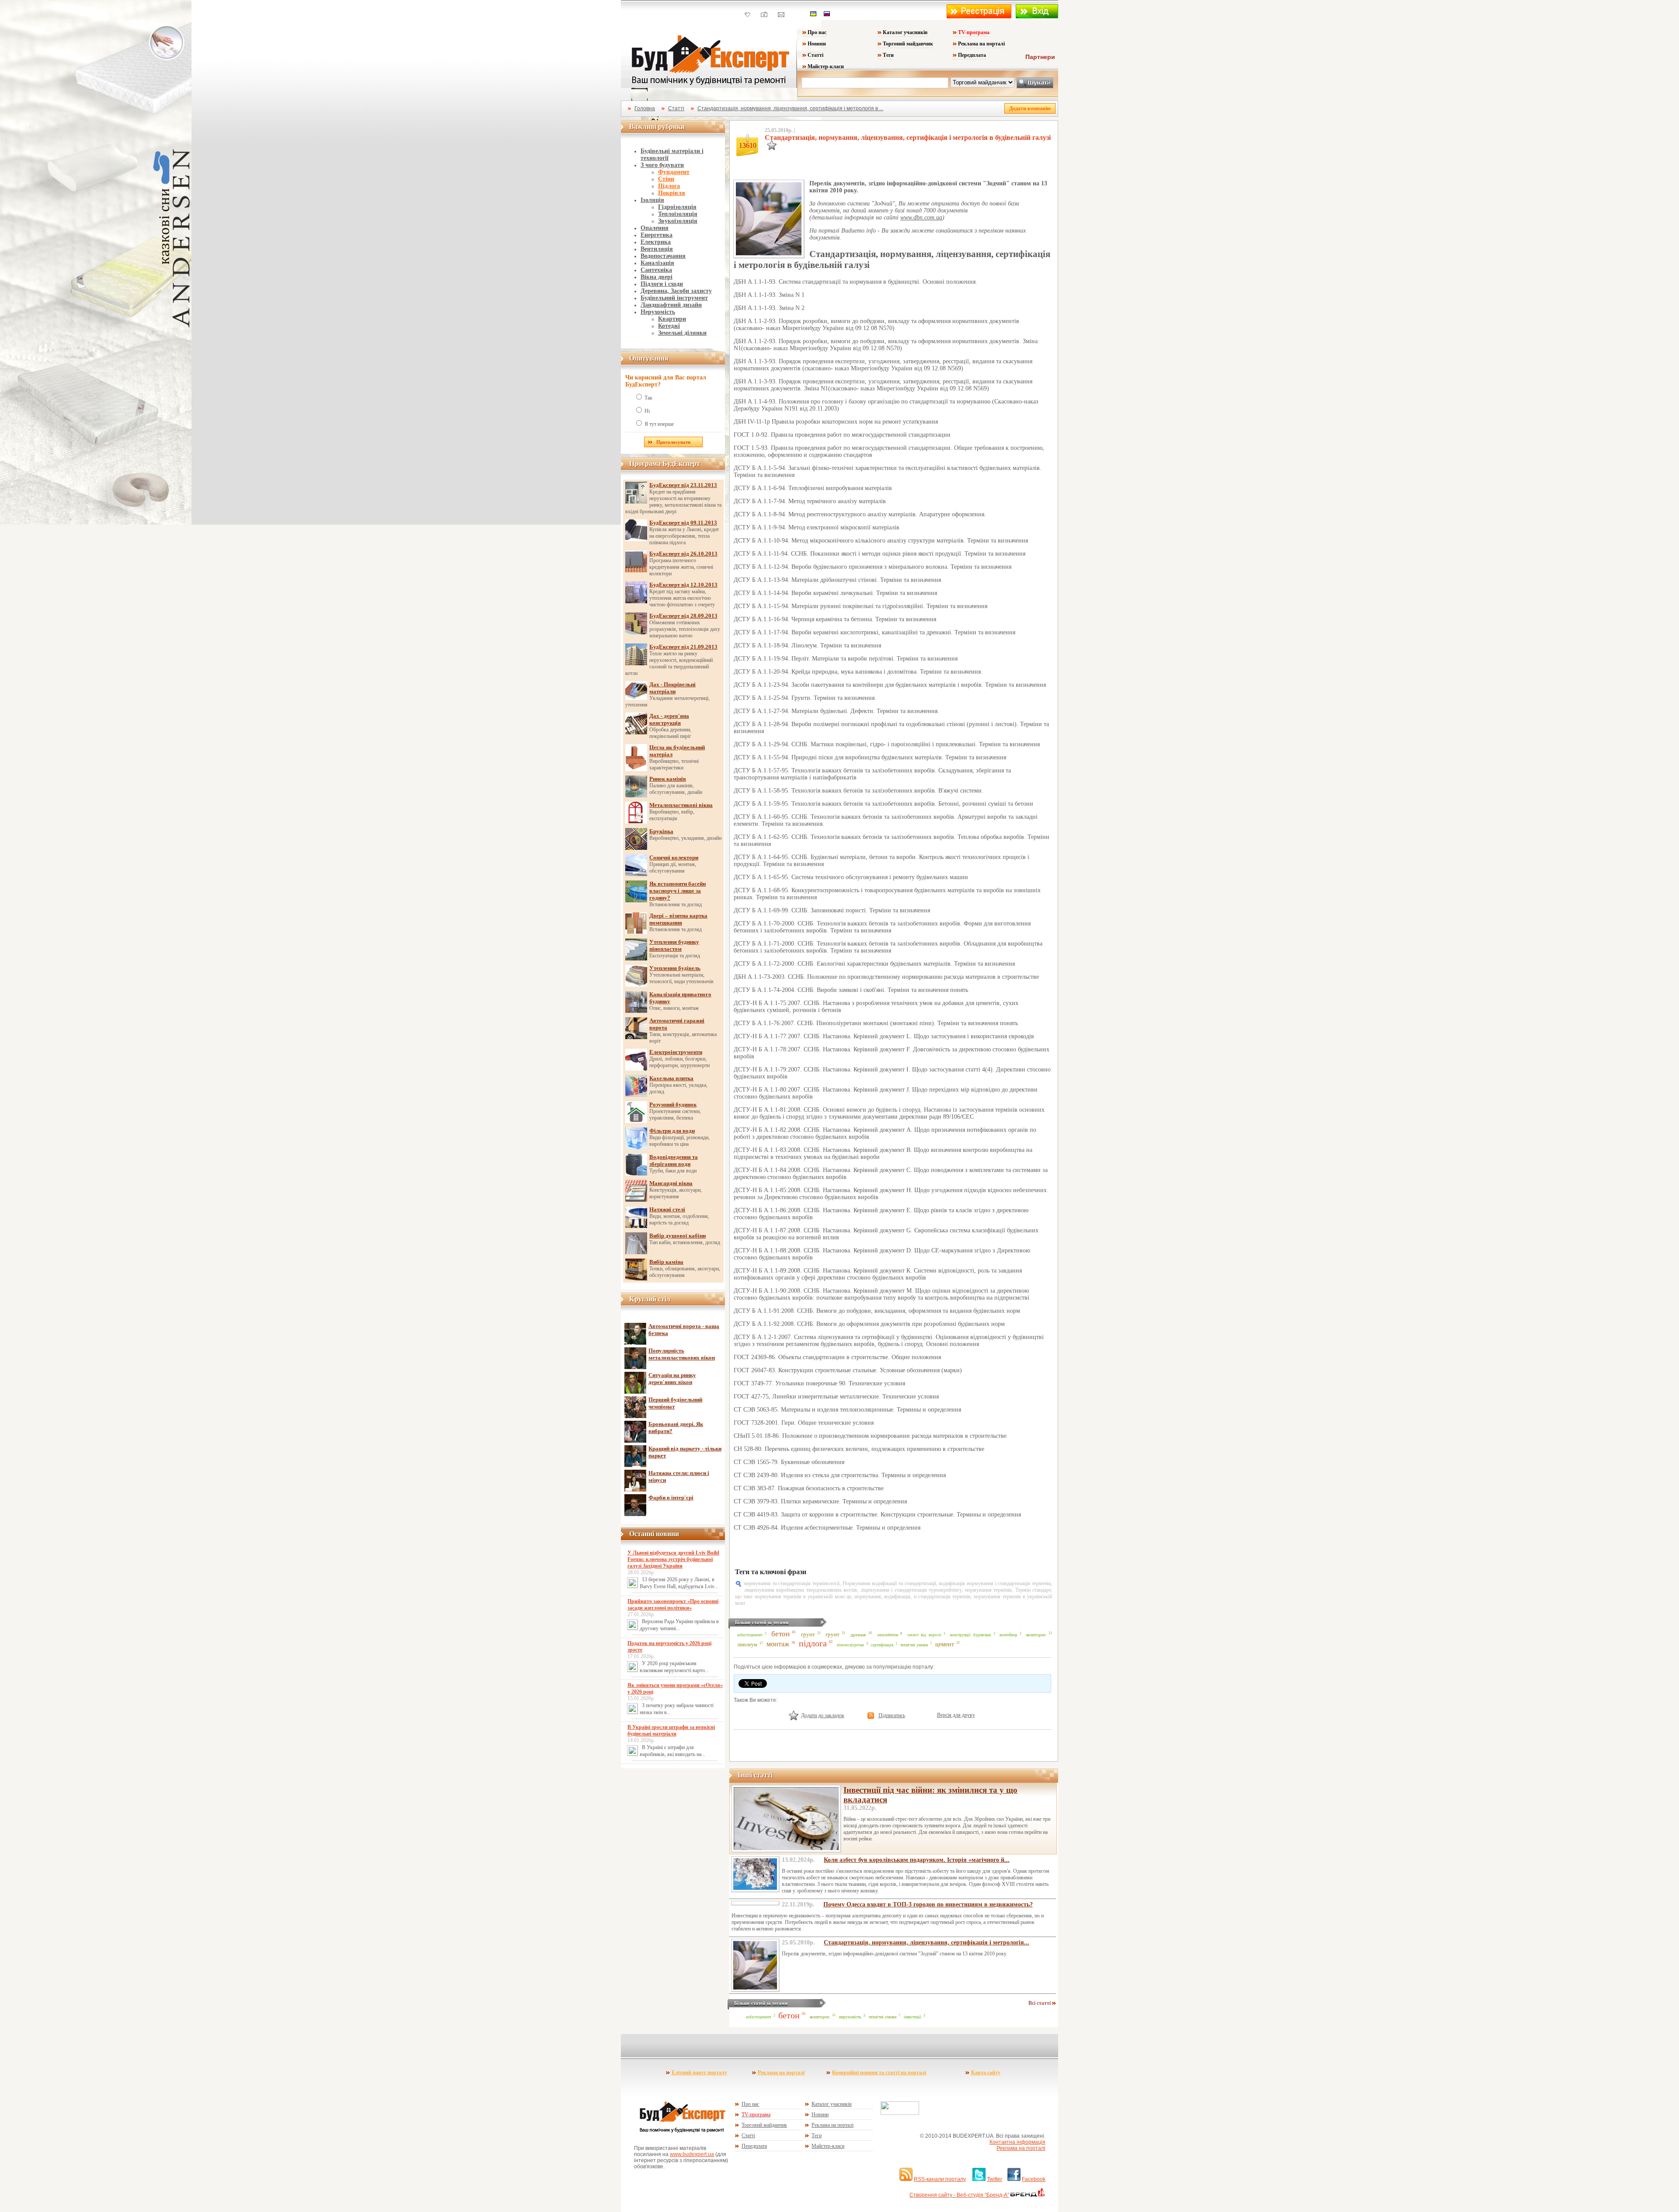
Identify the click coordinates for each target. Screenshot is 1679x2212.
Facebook (1034, 2179)
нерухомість (850, 2017)
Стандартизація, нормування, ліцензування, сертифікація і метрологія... (927, 1942)
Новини (817, 44)
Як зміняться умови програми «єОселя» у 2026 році (675, 1689)
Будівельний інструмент (674, 298)
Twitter (995, 2179)
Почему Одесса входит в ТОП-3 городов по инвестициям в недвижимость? (928, 1904)
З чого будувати (662, 165)
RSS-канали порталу (940, 2179)
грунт (808, 1635)
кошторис (1036, 1635)
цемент (945, 1644)
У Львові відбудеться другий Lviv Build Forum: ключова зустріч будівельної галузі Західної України (673, 1559)
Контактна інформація (1017, 2142)
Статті (815, 55)
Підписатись (892, 1715)
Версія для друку (956, 1715)
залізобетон (888, 1635)
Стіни (666, 179)
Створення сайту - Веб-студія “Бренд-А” (959, 2195)
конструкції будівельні (971, 1635)
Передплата (972, 55)
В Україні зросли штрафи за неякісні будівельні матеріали (671, 1730)
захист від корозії (925, 1635)
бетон (780, 1634)
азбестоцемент (750, 1635)
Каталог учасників (905, 32)
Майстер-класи (826, 66)
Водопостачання (663, 256)
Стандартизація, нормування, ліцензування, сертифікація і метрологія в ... (790, 108)
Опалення (655, 228)
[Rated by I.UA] (900, 2113)
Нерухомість (658, 312)
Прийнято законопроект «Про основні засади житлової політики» (673, 1605)
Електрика (656, 242)
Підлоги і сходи (662, 284)
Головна (645, 108)
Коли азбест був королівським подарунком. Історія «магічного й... (917, 1860)
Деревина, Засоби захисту (676, 291)
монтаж (778, 1644)
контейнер (1008, 1635)
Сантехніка (656, 270)
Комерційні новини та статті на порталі (879, 2073)
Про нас (817, 32)
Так (648, 398)
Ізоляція (652, 200)
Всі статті (1040, 2003)
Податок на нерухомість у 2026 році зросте (669, 1647)
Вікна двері (657, 277)
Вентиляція (657, 249)
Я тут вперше (659, 424)
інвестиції (913, 2017)
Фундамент (674, 172)
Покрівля (672, 193)
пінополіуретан (850, 1645)
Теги (888, 55)
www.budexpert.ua (692, 2154)
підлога (813, 1643)
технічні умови (914, 1645)
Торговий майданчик (908, 44)
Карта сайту (986, 2073)
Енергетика (657, 235)
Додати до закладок (823, 1715)
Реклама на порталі (981, 44)
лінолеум (747, 1645)
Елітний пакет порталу (699, 2073)
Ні (647, 411)
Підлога (669, 186)
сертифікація (882, 1645)
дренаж (858, 1635)
